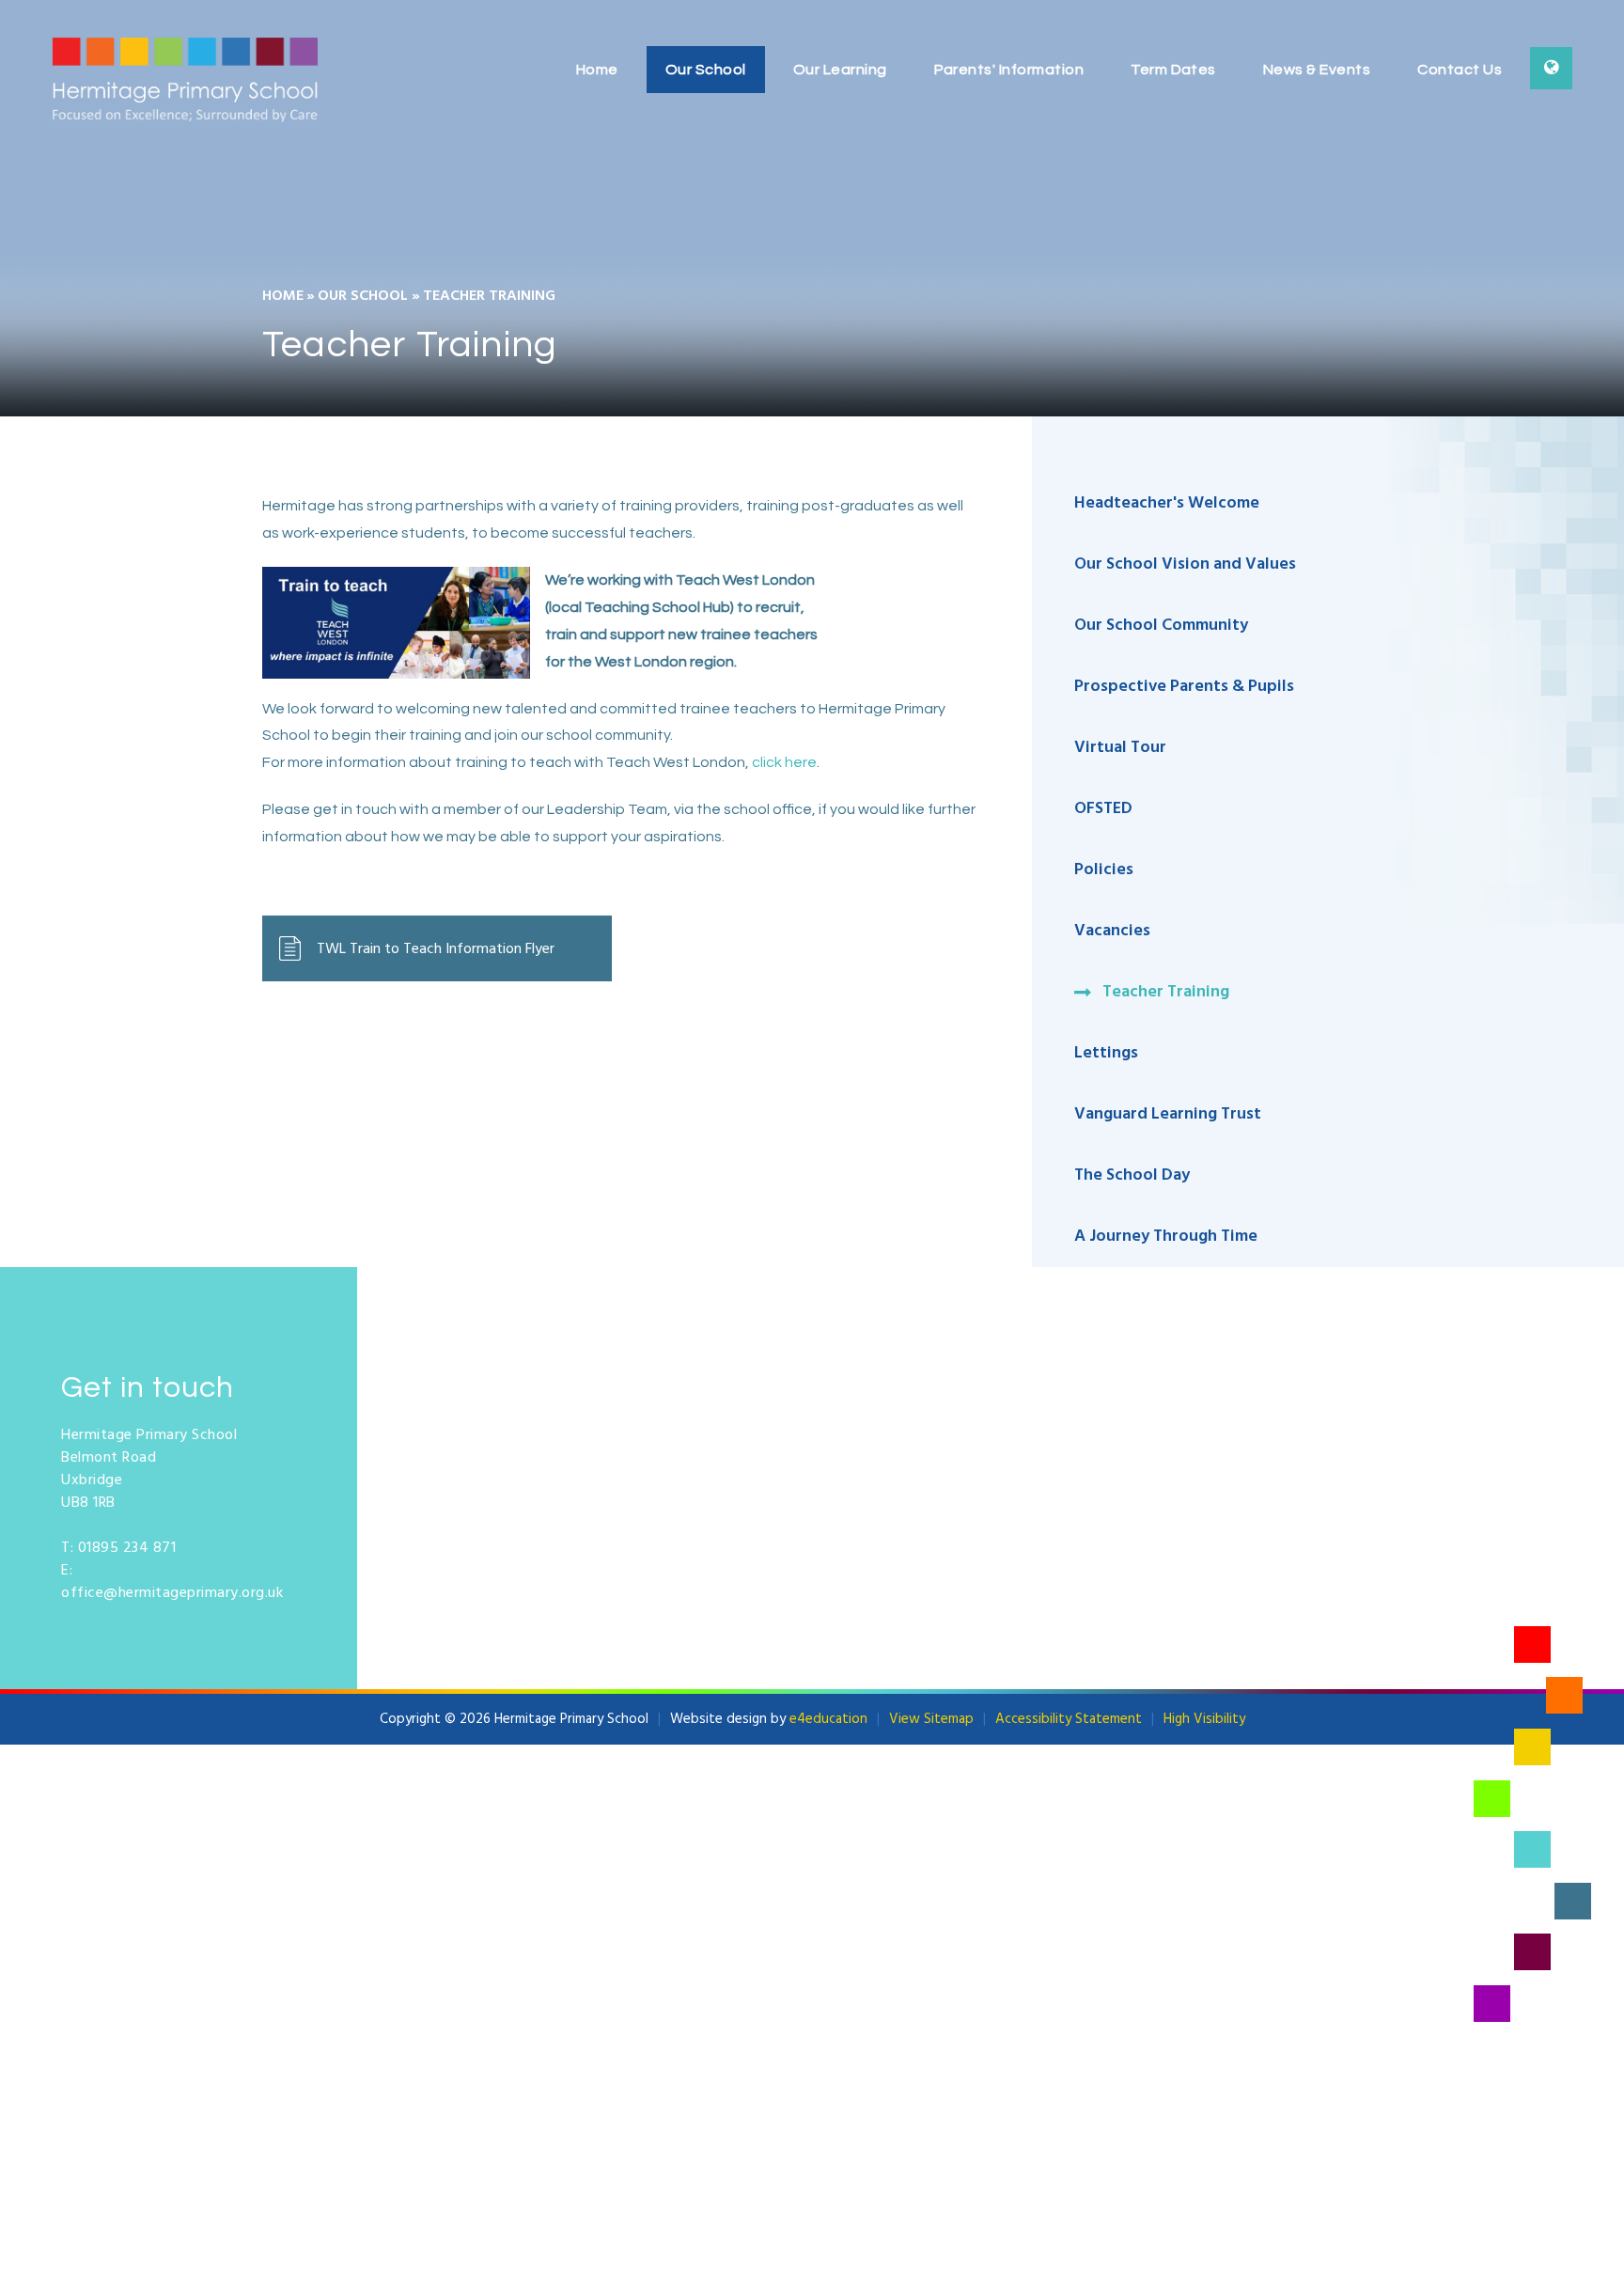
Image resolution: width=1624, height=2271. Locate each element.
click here (784, 762)
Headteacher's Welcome (1167, 503)
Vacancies (1112, 931)
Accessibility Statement (1069, 1719)
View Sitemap (931, 1719)
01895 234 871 (127, 1548)
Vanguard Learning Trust (1168, 1114)
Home (283, 296)
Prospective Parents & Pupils (1184, 687)
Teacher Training (489, 296)
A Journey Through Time (1166, 1237)
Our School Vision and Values (1185, 564)
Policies (1104, 870)
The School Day (1132, 1175)
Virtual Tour (1120, 748)
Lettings (1106, 1053)
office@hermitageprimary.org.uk (172, 1593)
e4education (828, 1719)
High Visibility (1204, 1719)
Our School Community (1161, 626)
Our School (363, 296)
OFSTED (1105, 809)
